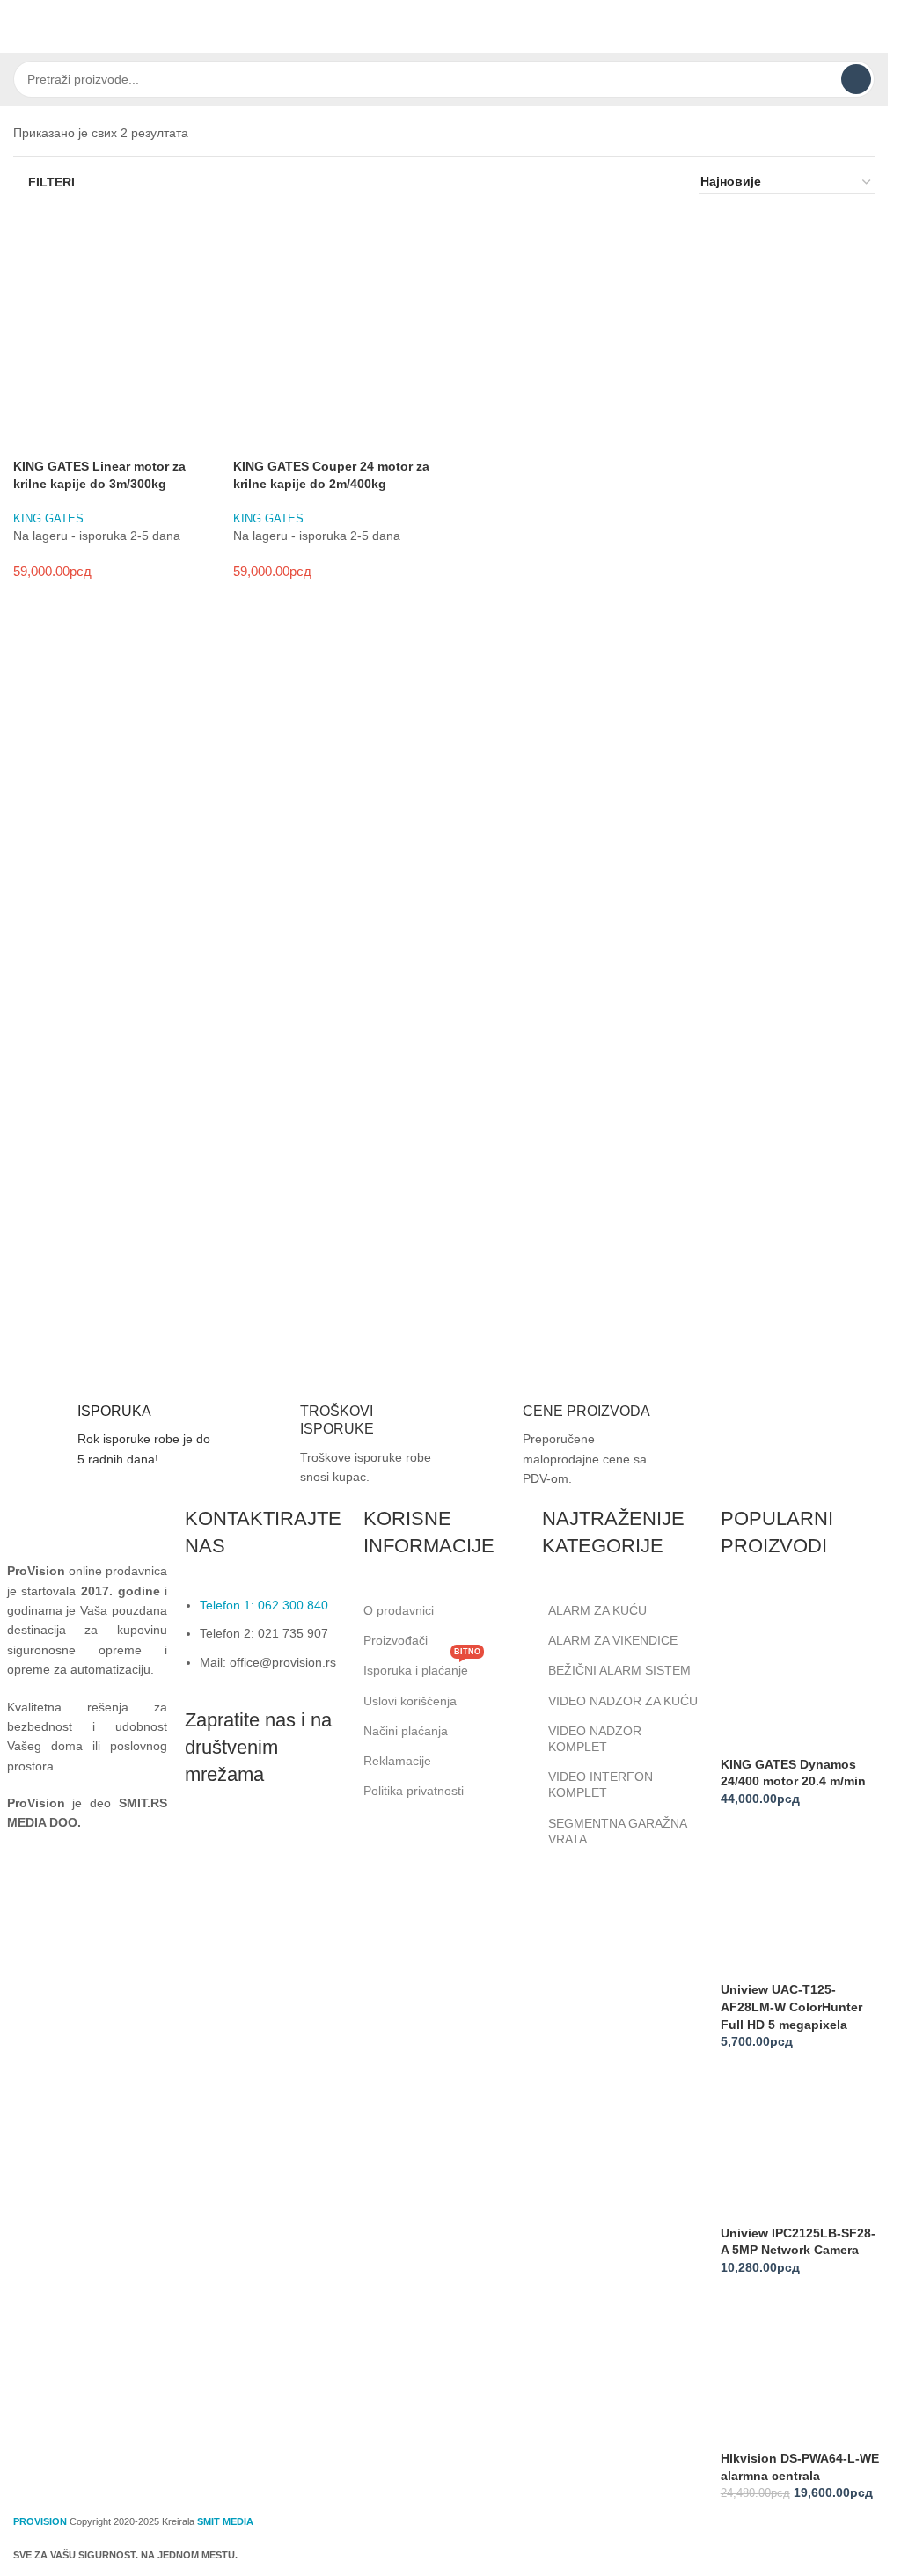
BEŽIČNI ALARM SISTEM (619, 1670)
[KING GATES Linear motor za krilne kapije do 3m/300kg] (114, 313)
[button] (35, 436)
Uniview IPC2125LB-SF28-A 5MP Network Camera (798, 2242)
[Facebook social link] (202, 1842)
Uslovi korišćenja (410, 1701)
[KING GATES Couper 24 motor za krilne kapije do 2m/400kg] (334, 313)
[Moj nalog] (868, 26)
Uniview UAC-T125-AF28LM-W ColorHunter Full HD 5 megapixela (791, 2007)
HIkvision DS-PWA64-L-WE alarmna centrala (800, 2467)
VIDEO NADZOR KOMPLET (595, 1739)
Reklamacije (397, 1761)
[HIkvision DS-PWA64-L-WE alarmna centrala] (801, 2369)
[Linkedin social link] (290, 1842)
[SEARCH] (856, 79)
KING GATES (48, 518)
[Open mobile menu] (20, 26)
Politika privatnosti (414, 1791)
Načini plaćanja (406, 1731)
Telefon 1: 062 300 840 (264, 1605)
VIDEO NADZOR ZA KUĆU (623, 1701)
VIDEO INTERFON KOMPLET (601, 1784)
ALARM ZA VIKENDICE (613, 1640)
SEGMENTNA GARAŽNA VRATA (617, 1831)
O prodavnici (399, 1610)
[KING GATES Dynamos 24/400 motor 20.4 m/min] (801, 1675)
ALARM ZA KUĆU (597, 1610)
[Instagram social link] (246, 1842)
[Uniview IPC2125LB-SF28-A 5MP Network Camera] (801, 2143)
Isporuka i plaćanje (422, 1666)
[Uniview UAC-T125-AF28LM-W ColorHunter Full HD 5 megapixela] (801, 1901)
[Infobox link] (110, 1436)
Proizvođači (396, 1640)
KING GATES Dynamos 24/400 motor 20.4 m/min (793, 1773)
